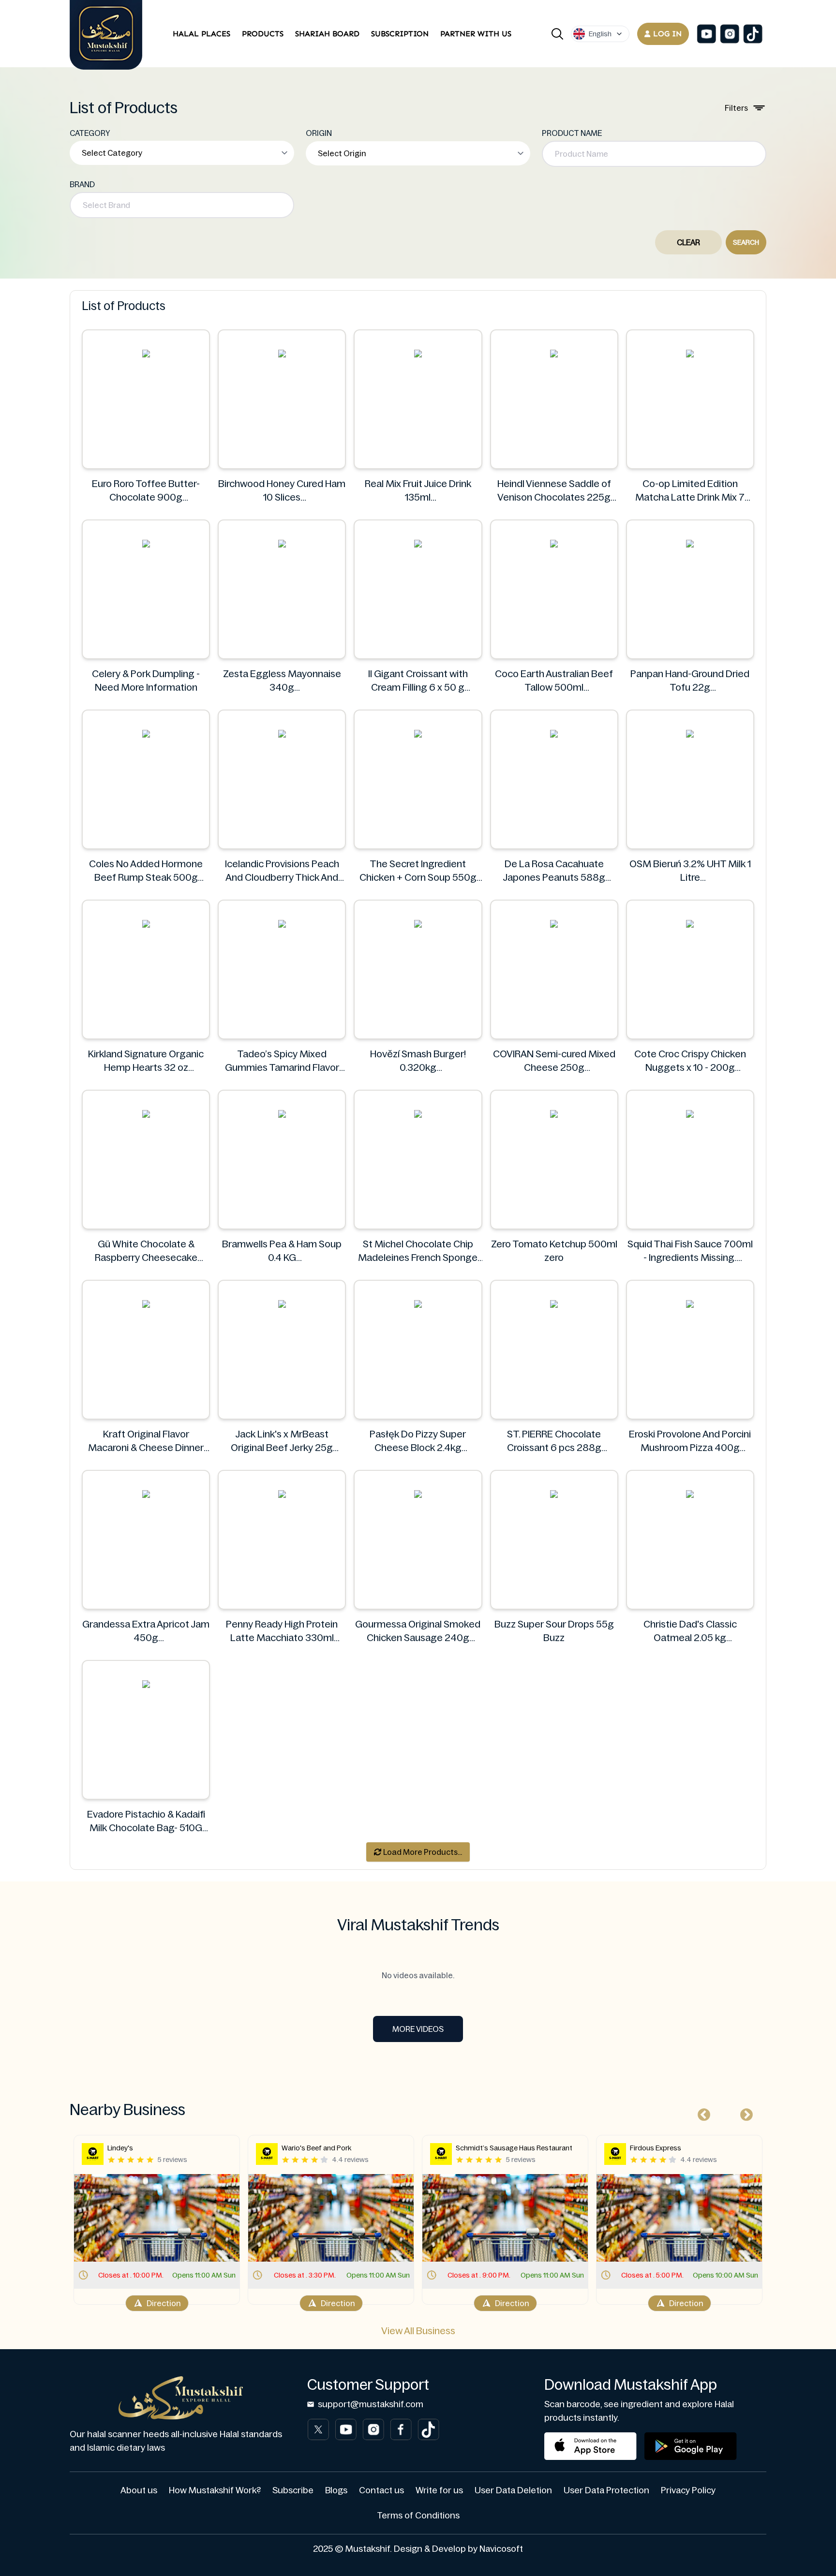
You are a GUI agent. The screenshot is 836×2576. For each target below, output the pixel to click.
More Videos (418, 2029)
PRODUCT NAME (572, 133)
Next (744, 2113)
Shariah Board (327, 34)
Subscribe (293, 2490)
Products (263, 34)
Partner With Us (476, 34)
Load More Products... (422, 1852)
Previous (702, 2113)
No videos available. (418, 1975)
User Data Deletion (513, 2490)
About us (139, 2490)
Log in (667, 34)
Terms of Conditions (418, 2516)
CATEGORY (90, 133)
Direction (164, 2303)
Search (746, 242)
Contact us (381, 2490)
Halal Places (202, 34)
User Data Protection (606, 2490)
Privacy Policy (688, 2490)
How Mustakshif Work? (215, 2490)
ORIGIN (319, 133)
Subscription (400, 34)
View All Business (418, 2331)
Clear (688, 242)
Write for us (439, 2490)
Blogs (336, 2490)
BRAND (82, 184)
